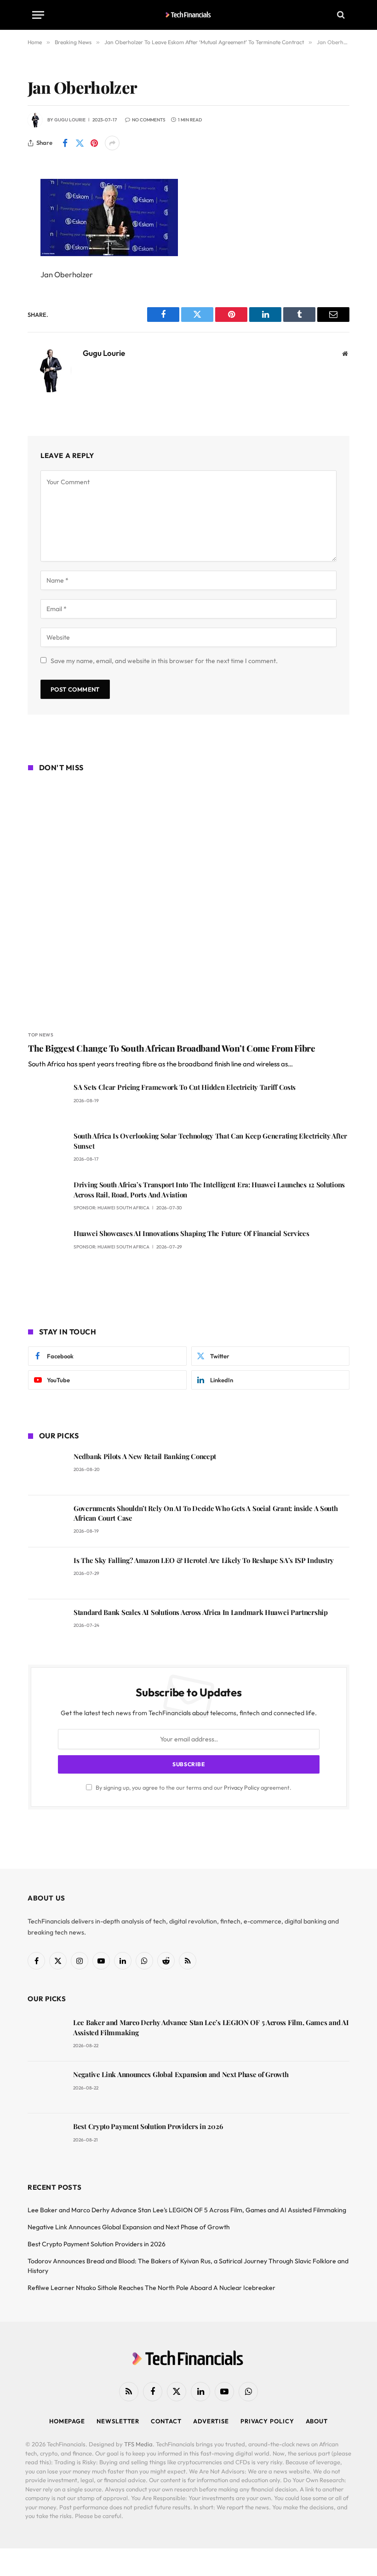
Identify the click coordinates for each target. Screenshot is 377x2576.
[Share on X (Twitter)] (80, 143)
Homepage (67, 2421)
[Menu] (38, 15)
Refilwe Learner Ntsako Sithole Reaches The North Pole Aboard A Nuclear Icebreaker (151, 2288)
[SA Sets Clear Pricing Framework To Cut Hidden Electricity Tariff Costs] (47, 1100)
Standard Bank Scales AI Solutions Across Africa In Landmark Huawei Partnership (201, 1612)
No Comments (149, 120)
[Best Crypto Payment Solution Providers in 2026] (46, 2139)
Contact (166, 2421)
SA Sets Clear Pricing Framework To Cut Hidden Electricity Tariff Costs (185, 1087)
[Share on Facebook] (65, 143)
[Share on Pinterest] (94, 143)
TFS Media (138, 2444)
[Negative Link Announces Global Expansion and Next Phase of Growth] (46, 2087)
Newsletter (118, 2421)
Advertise (211, 2421)
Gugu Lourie (70, 120)
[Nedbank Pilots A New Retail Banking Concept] (47, 1469)
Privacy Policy (242, 1787)
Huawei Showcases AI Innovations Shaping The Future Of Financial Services (191, 1233)
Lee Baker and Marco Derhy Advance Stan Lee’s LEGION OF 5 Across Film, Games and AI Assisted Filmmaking (211, 2027)
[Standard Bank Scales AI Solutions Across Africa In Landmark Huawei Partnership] (47, 1625)
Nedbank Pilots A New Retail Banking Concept (145, 1456)
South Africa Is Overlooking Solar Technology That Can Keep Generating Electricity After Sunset (210, 1141)
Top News (41, 1035)
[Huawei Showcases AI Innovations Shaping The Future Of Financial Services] (47, 1246)
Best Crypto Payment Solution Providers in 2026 (148, 2126)
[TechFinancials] (189, 15)
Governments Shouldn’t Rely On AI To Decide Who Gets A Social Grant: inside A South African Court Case (206, 1513)
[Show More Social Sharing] (112, 143)
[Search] (340, 15)
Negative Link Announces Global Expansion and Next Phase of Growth (181, 2074)
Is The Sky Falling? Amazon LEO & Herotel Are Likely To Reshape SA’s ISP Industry (204, 1560)
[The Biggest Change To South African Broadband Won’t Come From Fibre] (189, 903)
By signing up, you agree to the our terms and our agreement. (193, 1787)
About (317, 2421)
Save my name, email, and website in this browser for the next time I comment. (164, 661)
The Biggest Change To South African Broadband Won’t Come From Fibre (172, 1048)
